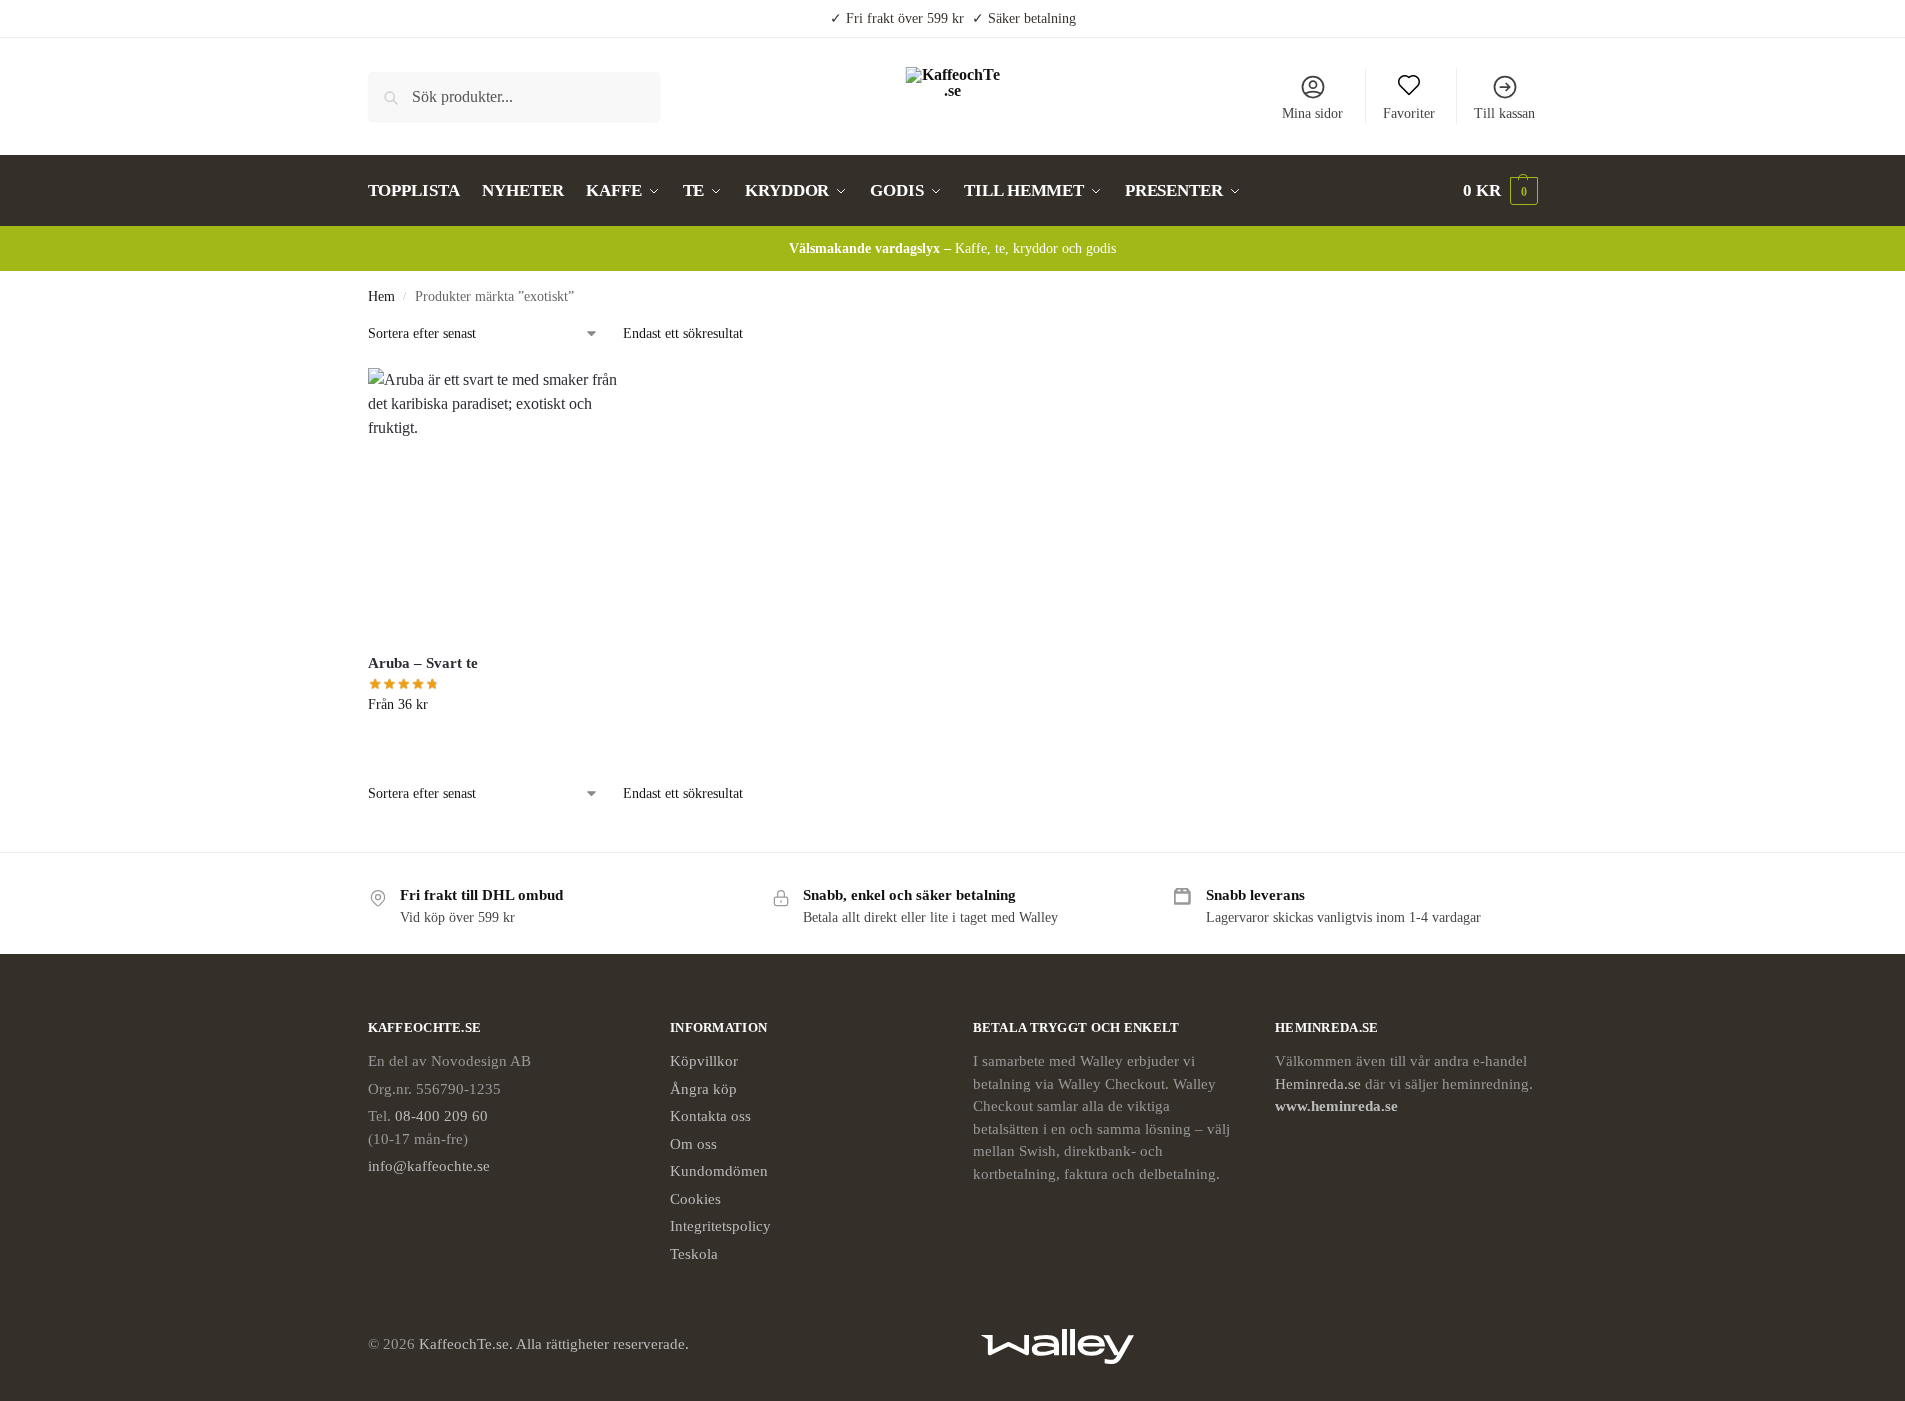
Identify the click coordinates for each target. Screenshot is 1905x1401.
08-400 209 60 (441, 1116)
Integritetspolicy (720, 1226)
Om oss (693, 1144)
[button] (1500, 191)
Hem (381, 296)
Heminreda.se (1318, 1084)
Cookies (695, 1199)
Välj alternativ (502, 746)
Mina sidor (1312, 113)
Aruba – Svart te (423, 663)
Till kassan (1504, 113)
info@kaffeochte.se (429, 1166)
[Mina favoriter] (607, 398)
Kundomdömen (719, 1171)
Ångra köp (703, 1089)
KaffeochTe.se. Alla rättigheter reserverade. (554, 1344)
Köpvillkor (704, 1061)
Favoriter (1409, 113)
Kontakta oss (710, 1116)
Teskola (694, 1254)
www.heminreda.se (1338, 1106)
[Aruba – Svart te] (503, 503)
